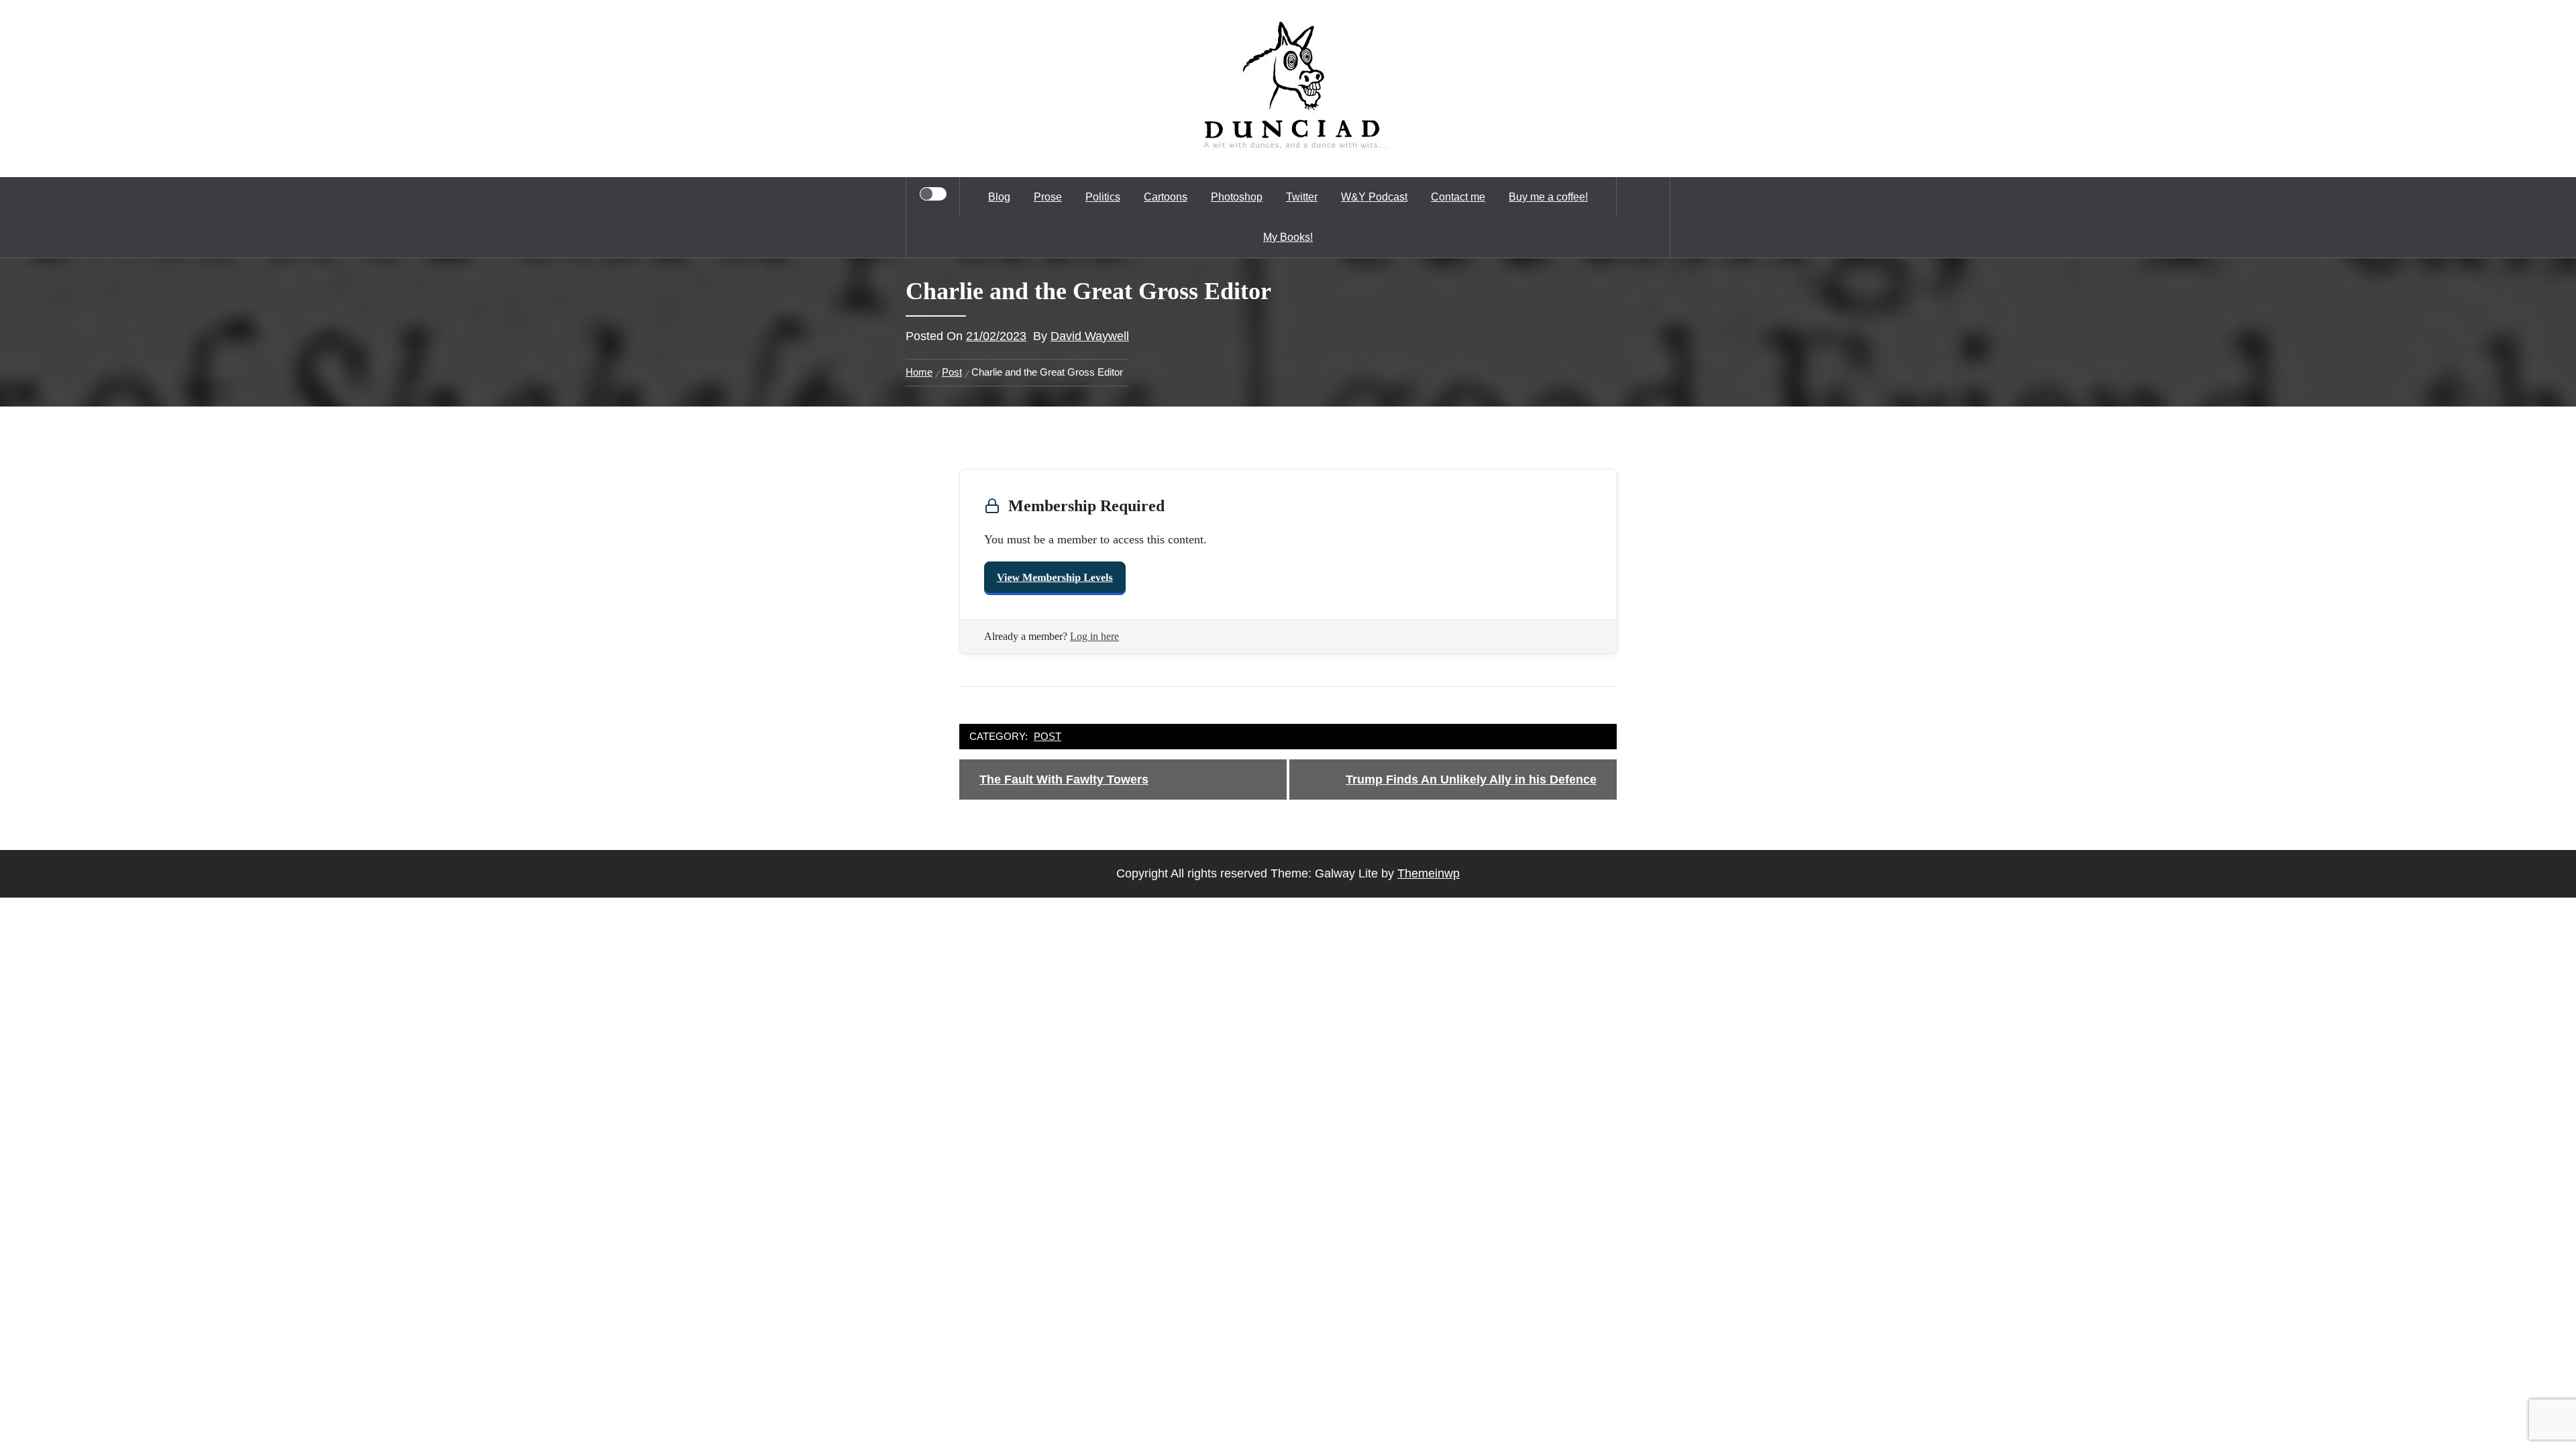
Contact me (1458, 197)
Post (1048, 736)
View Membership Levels (1055, 578)
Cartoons (1166, 197)
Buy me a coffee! (1548, 197)
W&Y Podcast (1374, 197)
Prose (1048, 197)
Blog (999, 197)
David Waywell (1090, 336)
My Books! (1288, 237)
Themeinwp (1429, 873)
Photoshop (1237, 197)
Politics (1103, 197)
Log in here (1094, 636)
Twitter (1302, 197)
